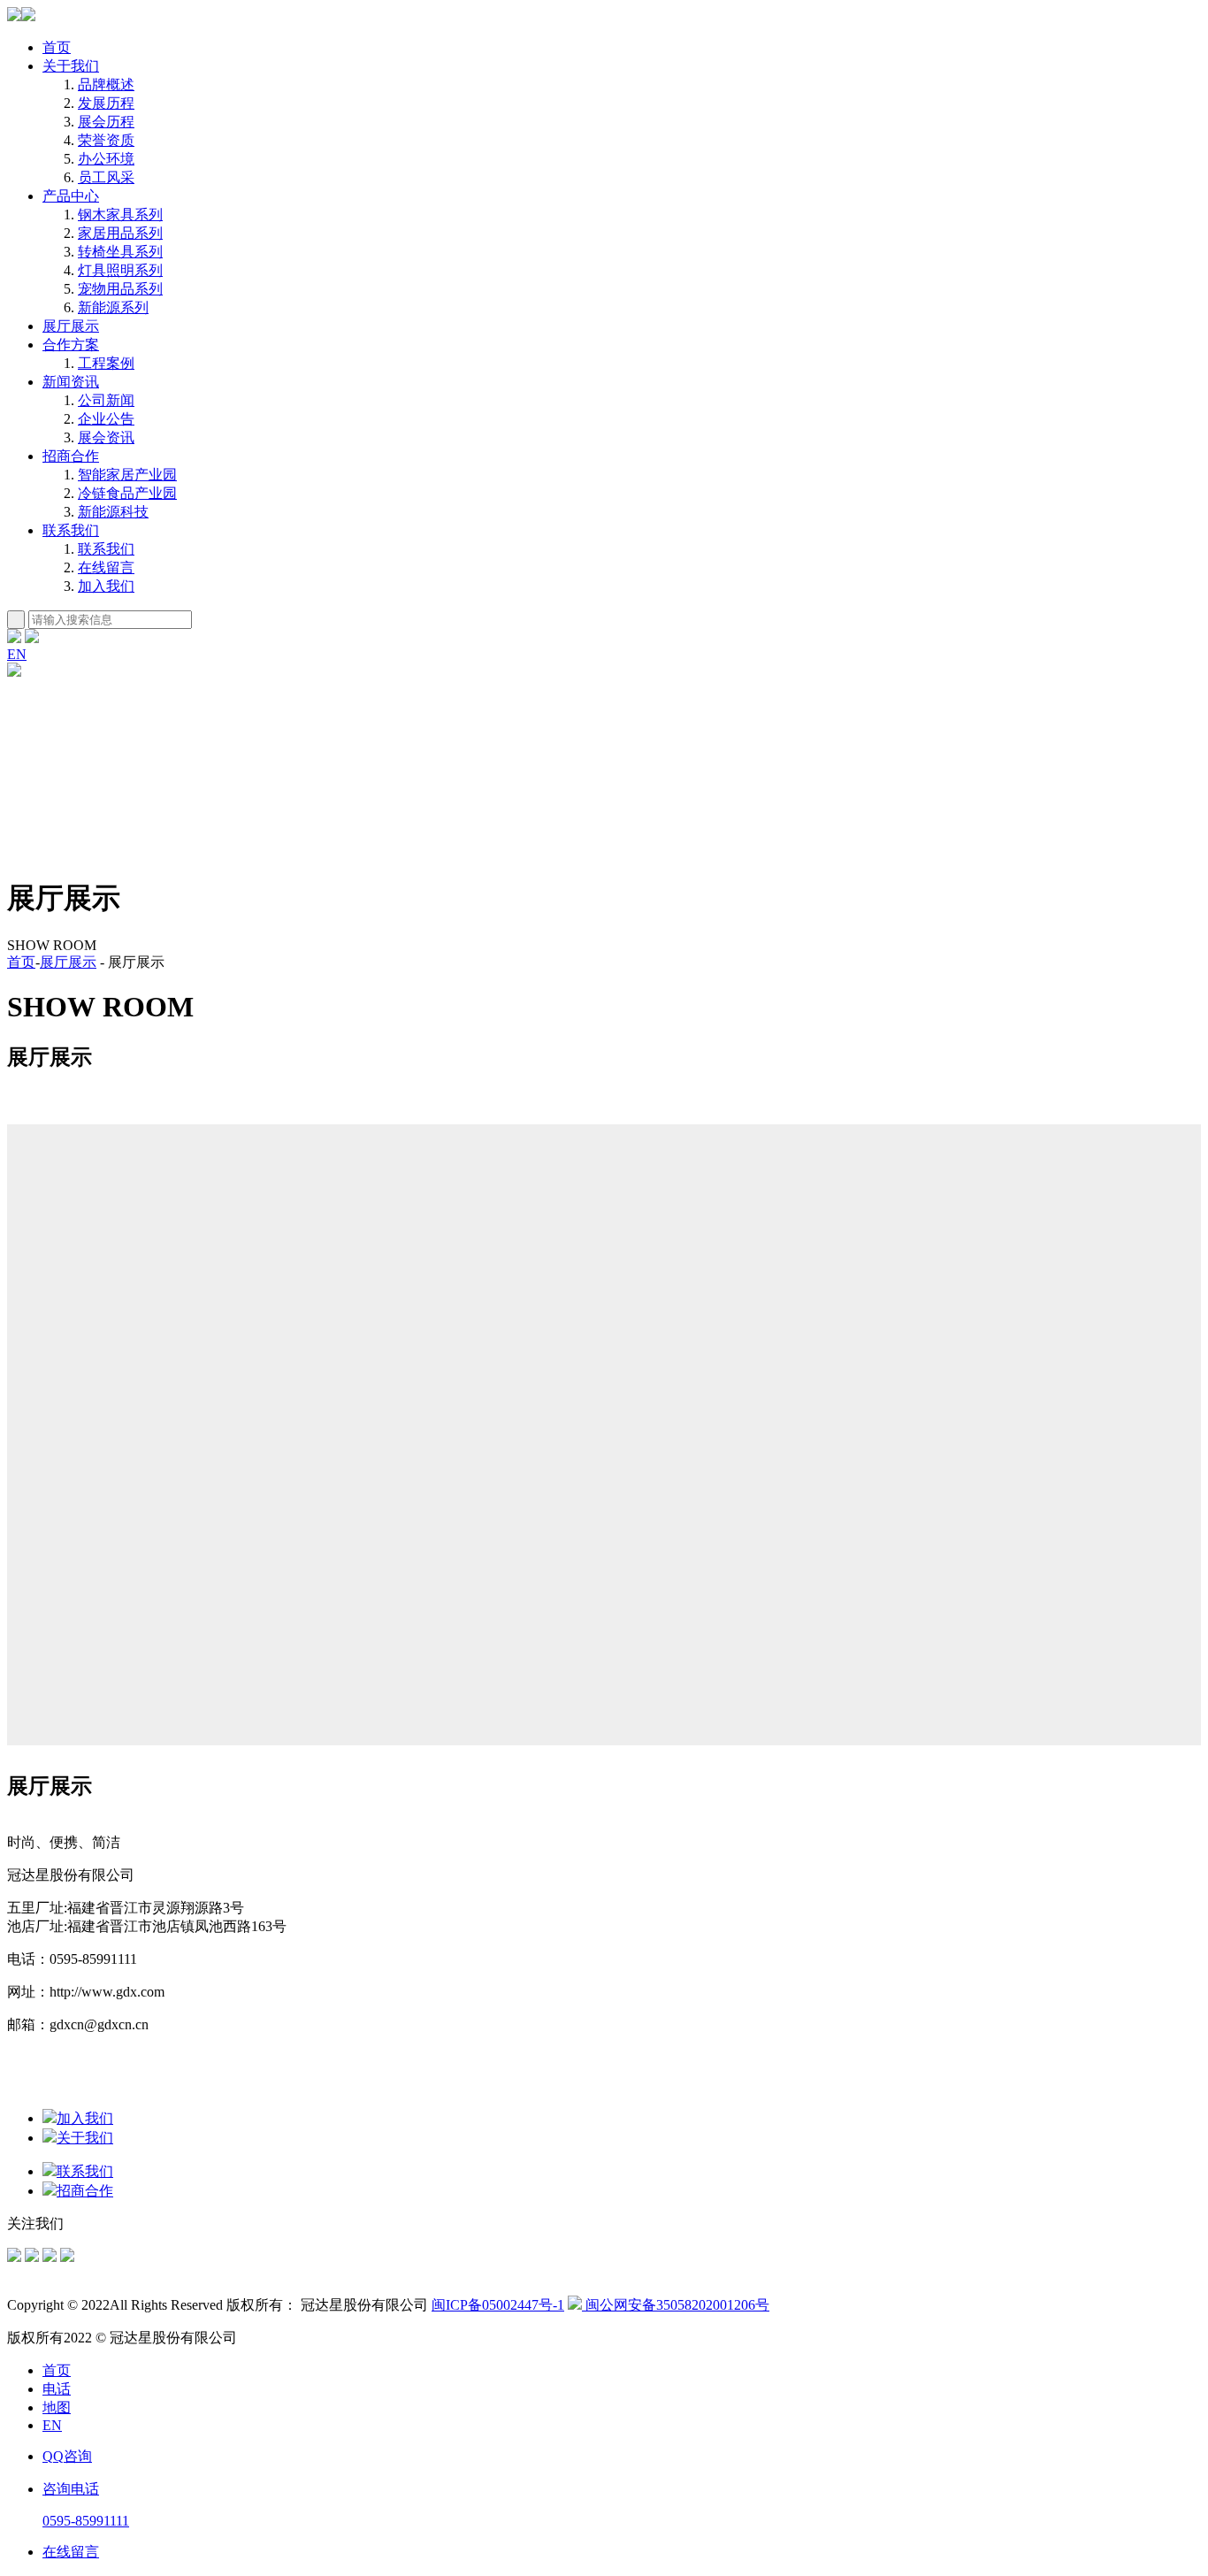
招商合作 (71, 456)
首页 (57, 47)
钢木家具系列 (120, 215)
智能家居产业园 (127, 475)
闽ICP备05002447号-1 (498, 2305)
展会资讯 (106, 437)
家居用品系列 (120, 233)
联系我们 (71, 530)
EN (17, 654)
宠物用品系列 (120, 289)
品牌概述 (106, 84)
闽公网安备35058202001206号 (676, 2305)
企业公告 (106, 419)
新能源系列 (113, 307)
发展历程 (106, 103)
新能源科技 (113, 512)
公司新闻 (106, 400)
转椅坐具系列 (120, 252)
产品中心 (71, 196)
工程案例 (106, 363)
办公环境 (106, 159)
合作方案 (71, 345)
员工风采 (106, 177)
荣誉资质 (106, 140)
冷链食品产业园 (127, 493)
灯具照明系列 (120, 270)
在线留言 (106, 567)
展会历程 (106, 122)
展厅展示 (71, 326)
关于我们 (71, 66)
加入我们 (106, 586)
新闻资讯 (71, 382)
